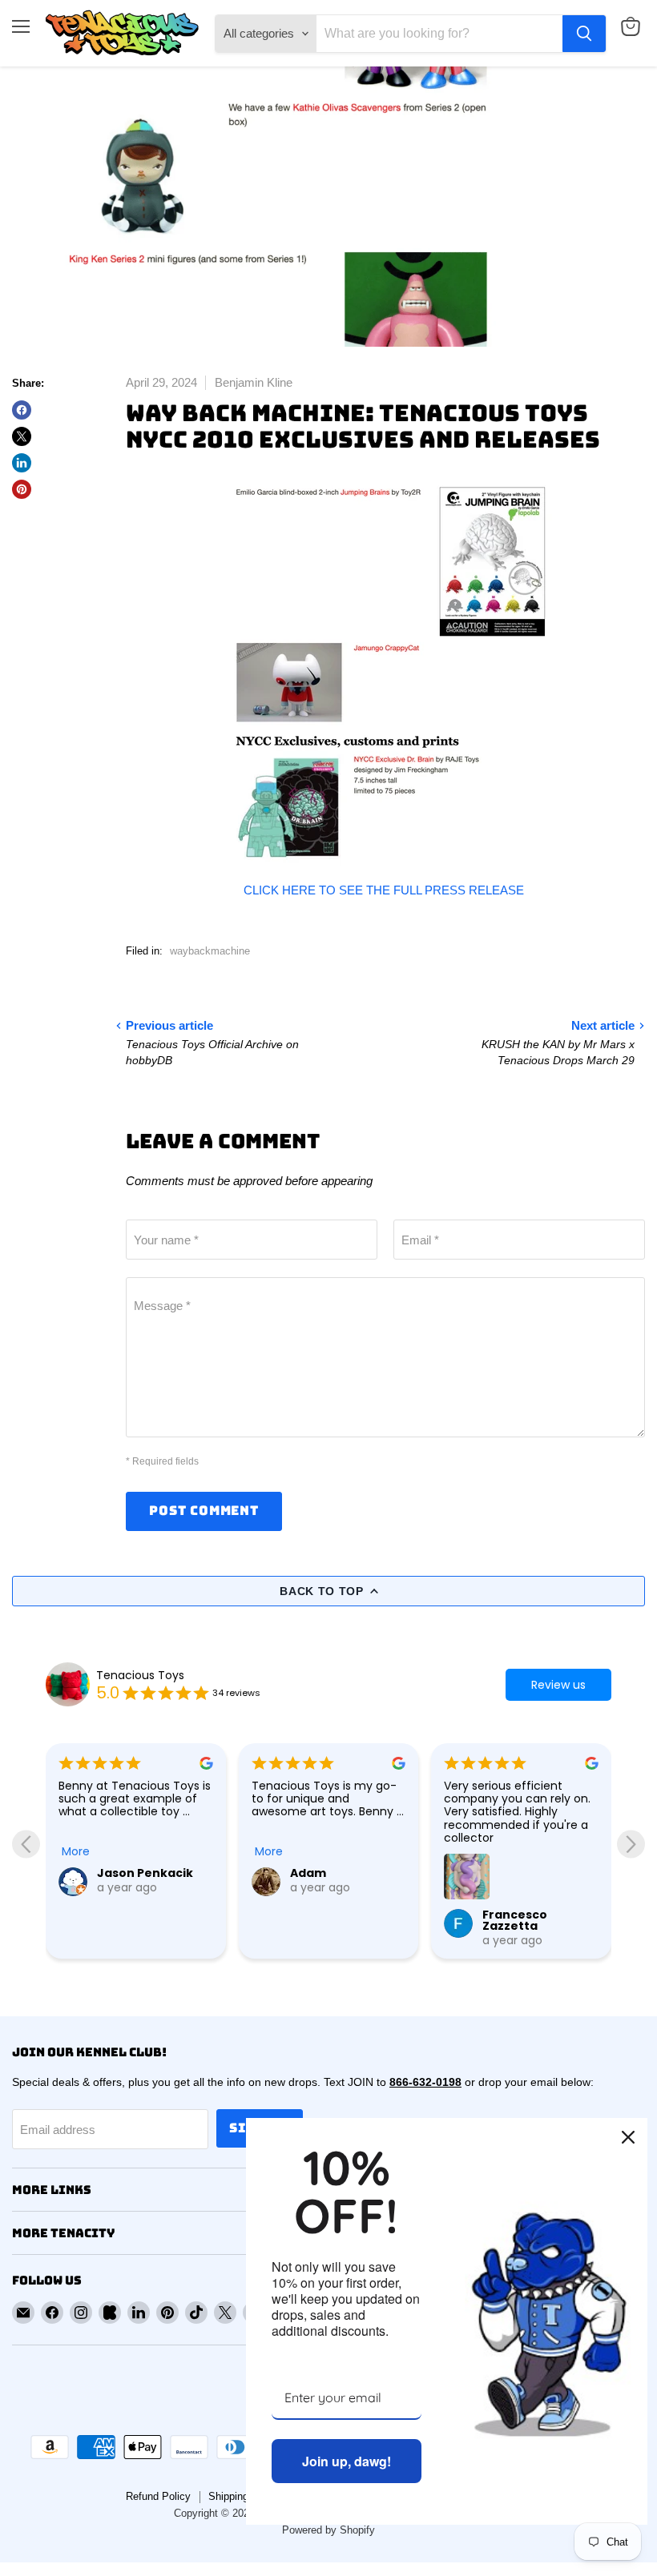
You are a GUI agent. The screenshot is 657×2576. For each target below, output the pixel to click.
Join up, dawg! (347, 2461)
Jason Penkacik (145, 1873)
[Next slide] (631, 1845)
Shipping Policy (244, 2496)
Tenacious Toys (140, 1675)
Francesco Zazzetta (515, 1920)
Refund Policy (158, 2496)
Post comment (204, 1511)
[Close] (628, 2137)
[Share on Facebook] (22, 410)
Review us (558, 1685)
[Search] (584, 34)
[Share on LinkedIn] (22, 463)
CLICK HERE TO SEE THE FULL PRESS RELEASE (385, 890)
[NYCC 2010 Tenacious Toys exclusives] (385, 674)
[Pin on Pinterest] (22, 489)
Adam (308, 1873)
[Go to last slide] (26, 1845)
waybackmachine (210, 951)
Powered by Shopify (328, 2530)
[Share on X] (22, 436)
